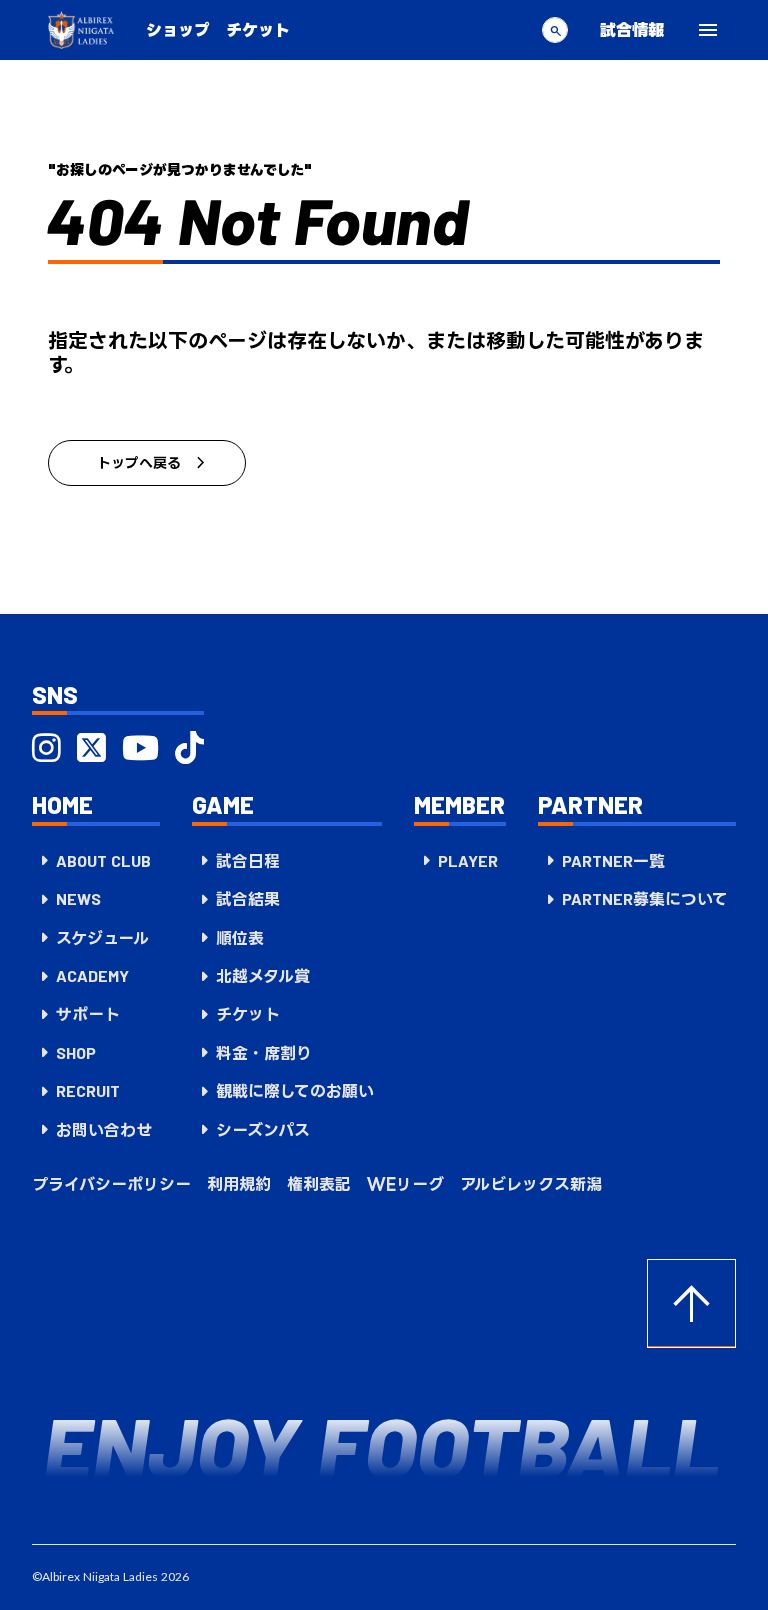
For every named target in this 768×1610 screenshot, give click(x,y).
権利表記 (319, 1184)
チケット (258, 30)
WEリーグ (405, 1184)
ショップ (178, 30)
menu (708, 30)
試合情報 (632, 29)
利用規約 (239, 1184)
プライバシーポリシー (111, 1184)
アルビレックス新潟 (531, 1184)
